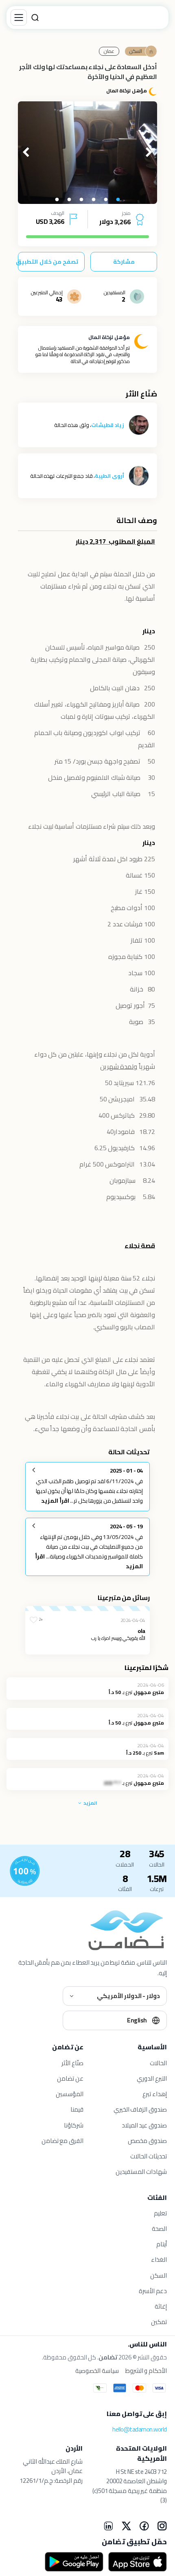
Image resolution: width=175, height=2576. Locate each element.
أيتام (162, 2244)
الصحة (159, 2229)
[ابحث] (35, 18)
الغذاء (159, 2260)
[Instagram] (162, 2526)
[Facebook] (144, 2526)
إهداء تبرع (155, 2094)
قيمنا (77, 2109)
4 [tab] (81, 200)
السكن (159, 2275)
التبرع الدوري (152, 2078)
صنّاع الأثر (72, 2063)
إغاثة (161, 2306)
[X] (126, 2526)
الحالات (158, 2063)
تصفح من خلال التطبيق (48, 262)
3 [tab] (94, 200)
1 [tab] (118, 200)
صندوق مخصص (147, 2141)
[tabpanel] (87, 153)
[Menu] (19, 18)
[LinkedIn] (108, 2526)
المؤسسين (70, 2094)
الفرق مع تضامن (62, 2141)
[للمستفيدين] (25, 1871)
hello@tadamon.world (140, 2429)
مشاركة (124, 262)
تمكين (159, 2322)
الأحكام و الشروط (146, 2371)
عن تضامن (70, 2078)
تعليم (160, 2213)
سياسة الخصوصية (97, 2371)
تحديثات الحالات (149, 2156)
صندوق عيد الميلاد (144, 2125)
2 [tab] (106, 200)
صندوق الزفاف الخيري (140, 2109)
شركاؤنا (74, 2125)
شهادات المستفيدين (141, 2172)
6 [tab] (57, 200)
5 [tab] (69, 200)
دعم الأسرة (153, 2291)
